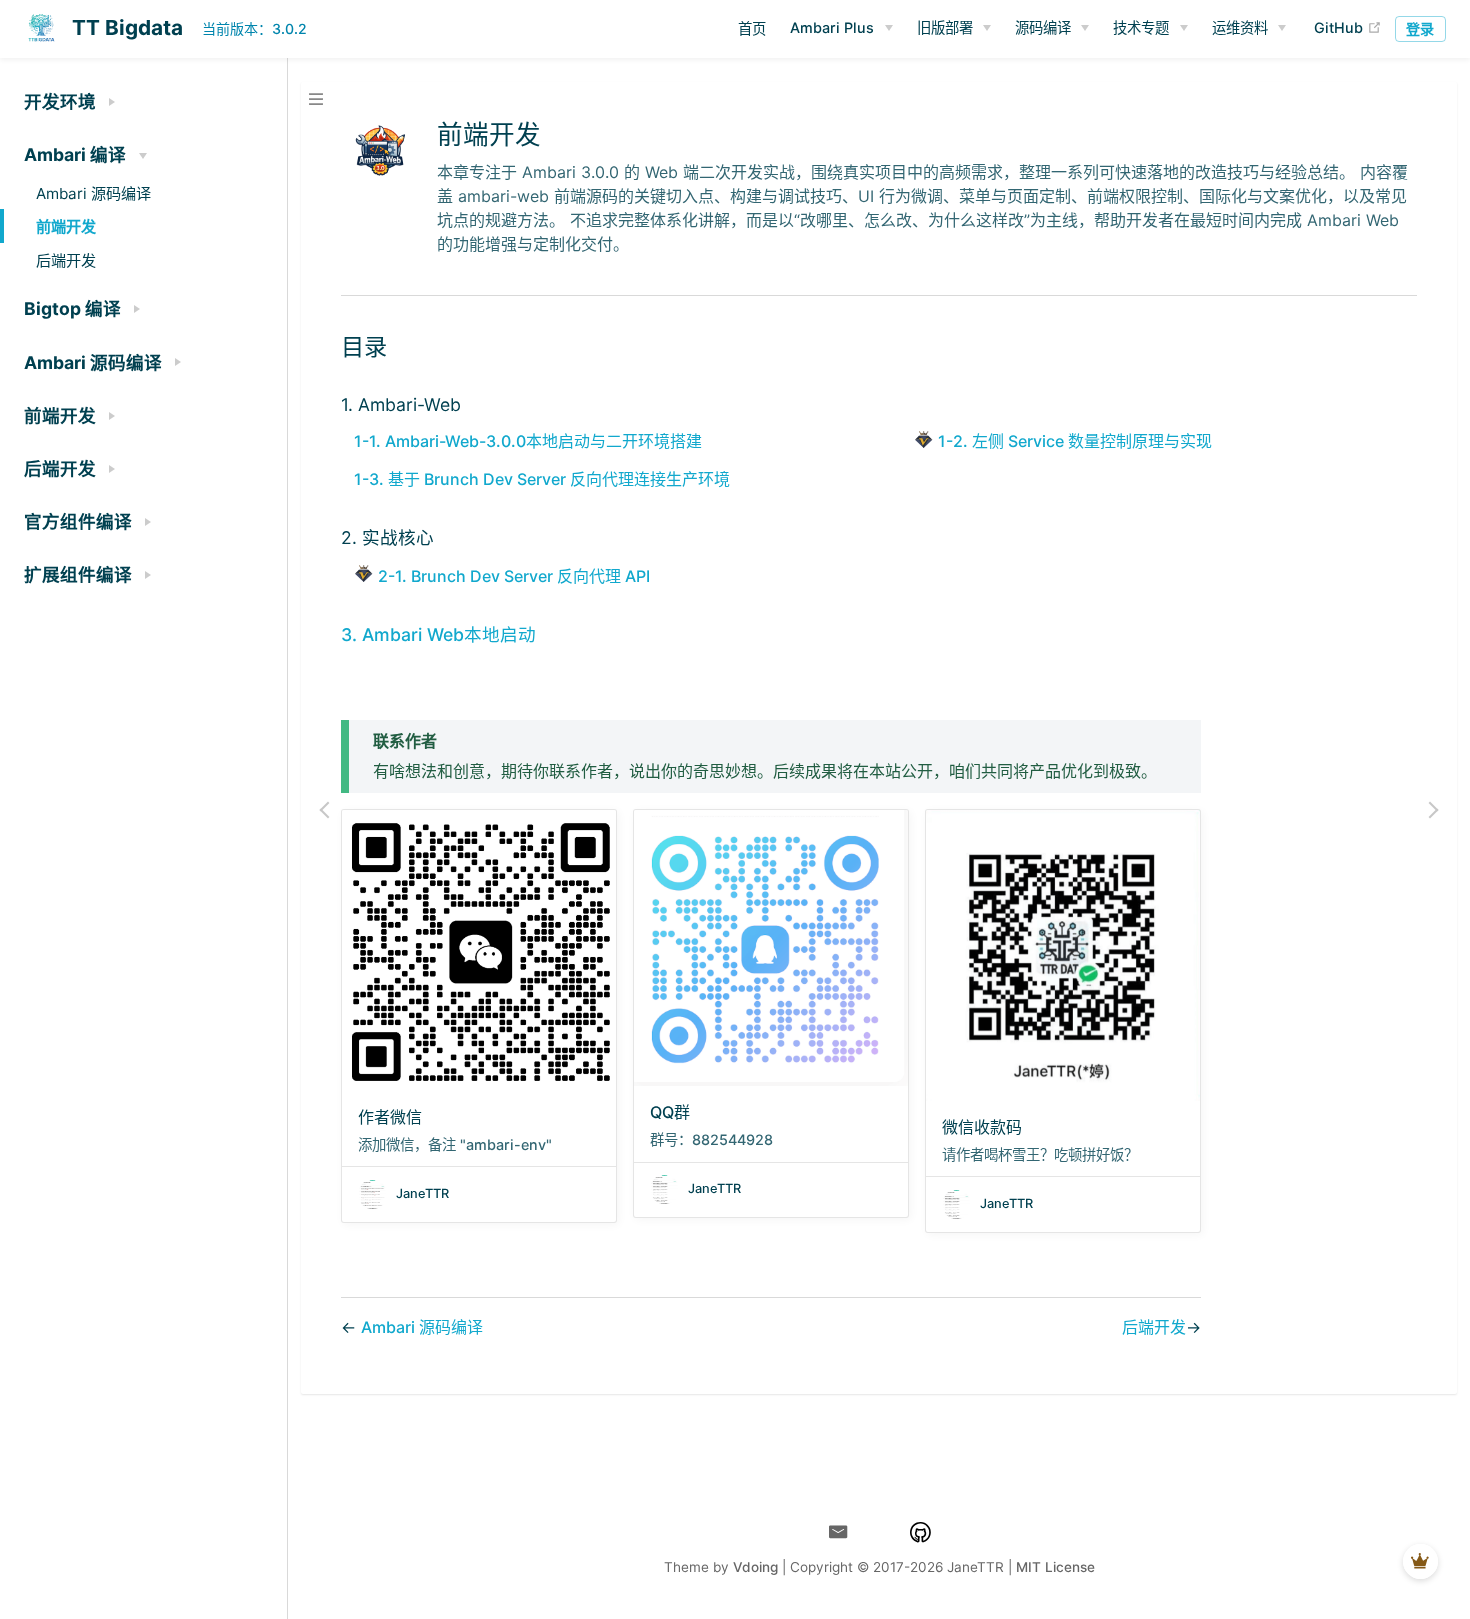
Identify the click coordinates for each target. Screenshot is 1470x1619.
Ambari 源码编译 (422, 1327)
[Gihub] (920, 1532)
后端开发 (1154, 1327)
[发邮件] (838, 1532)
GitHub (1348, 27)
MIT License (1055, 1567)
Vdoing (755, 1567)
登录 (1420, 28)
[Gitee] (879, 1532)
